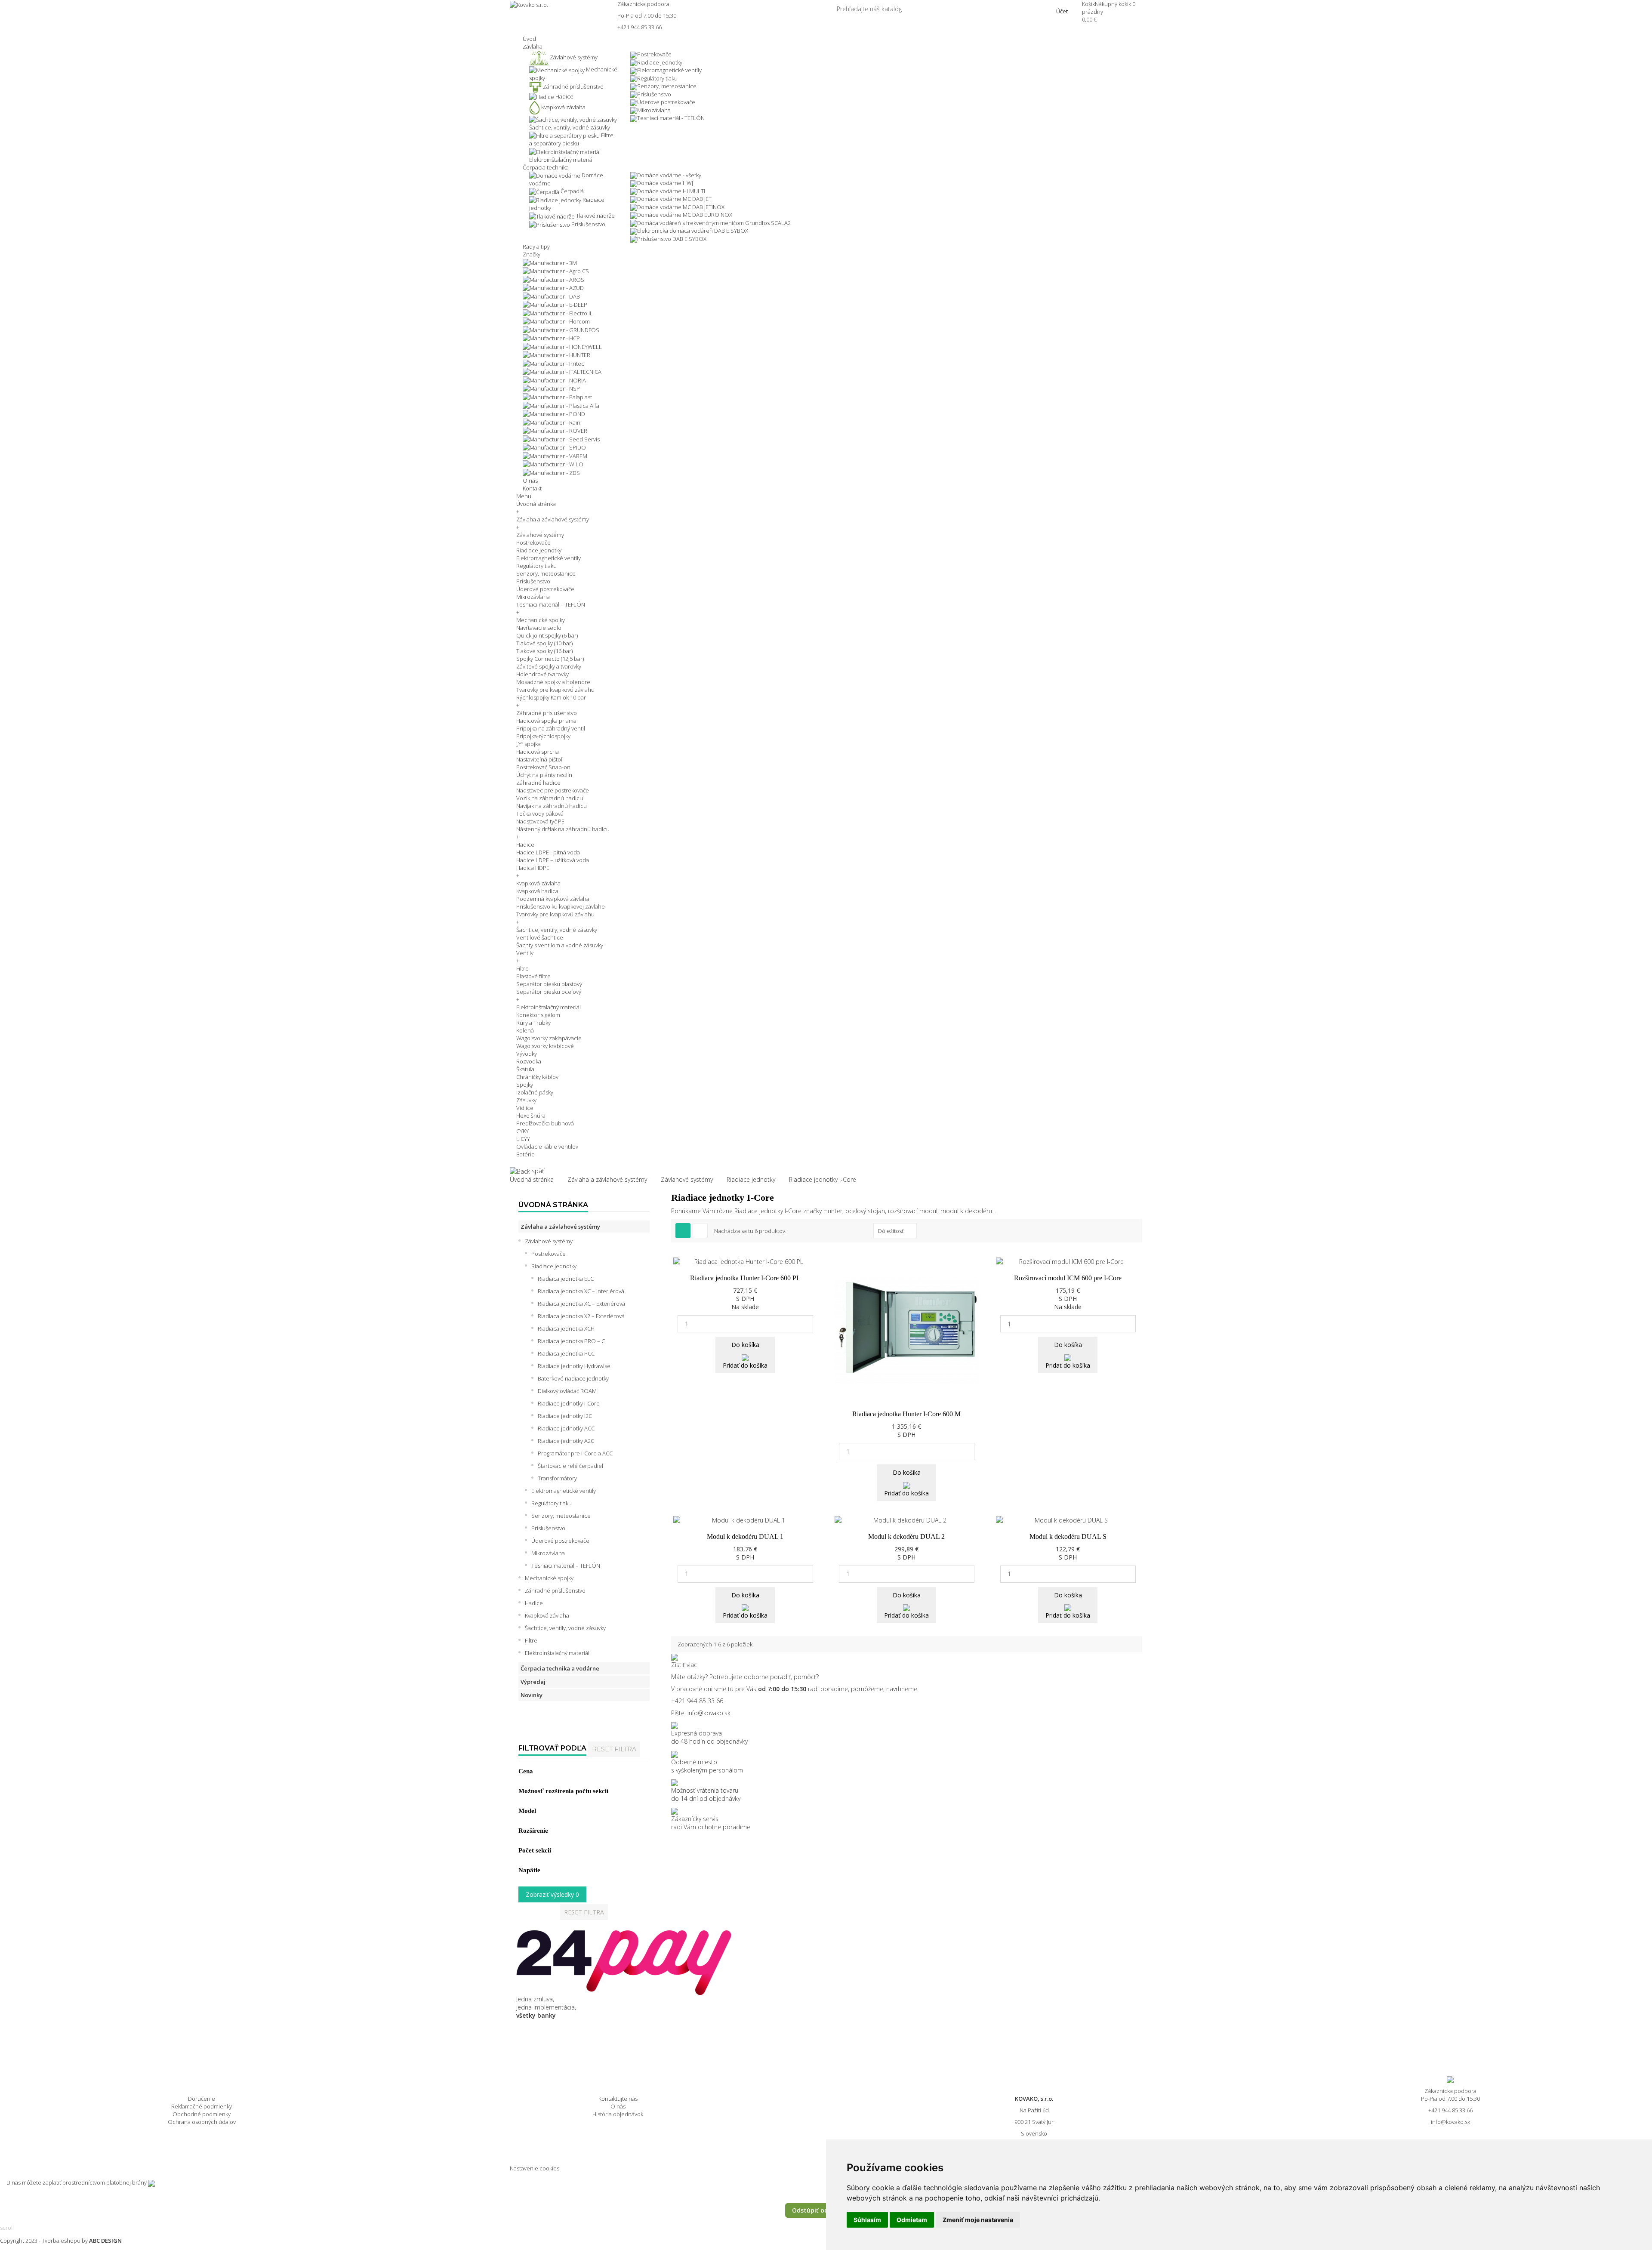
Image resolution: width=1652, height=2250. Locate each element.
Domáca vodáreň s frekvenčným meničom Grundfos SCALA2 (714, 223)
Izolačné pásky (535, 1092)
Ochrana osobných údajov (202, 2122)
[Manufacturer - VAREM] (555, 455)
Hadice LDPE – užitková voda (553, 860)
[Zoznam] (700, 1231)
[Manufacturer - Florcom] (556, 321)
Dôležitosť (891, 1231)
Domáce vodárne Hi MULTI (671, 191)
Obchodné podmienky (202, 2114)
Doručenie (202, 2099)
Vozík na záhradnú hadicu (550, 798)
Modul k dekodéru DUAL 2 (906, 1536)
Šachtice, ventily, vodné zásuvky (557, 930)
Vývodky (527, 1054)
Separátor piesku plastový (549, 984)
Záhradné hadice (538, 783)
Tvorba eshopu (61, 2241)
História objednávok (618, 2114)
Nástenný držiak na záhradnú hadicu (563, 829)
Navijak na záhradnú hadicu (552, 806)
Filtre (522, 968)
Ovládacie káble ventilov (547, 1147)
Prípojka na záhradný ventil (551, 728)
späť (537, 1171)
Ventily (525, 953)
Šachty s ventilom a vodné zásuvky (560, 945)
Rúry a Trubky (533, 1023)
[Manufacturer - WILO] (553, 464)
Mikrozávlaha (654, 110)
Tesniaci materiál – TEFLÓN (551, 604)
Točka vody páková (540, 814)
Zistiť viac (684, 1665)
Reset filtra (614, 1749)
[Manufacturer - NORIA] (554, 379)
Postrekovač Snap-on (543, 767)
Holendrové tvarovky (542, 674)
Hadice (525, 845)
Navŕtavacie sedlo (539, 628)
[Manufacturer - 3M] (550, 262)
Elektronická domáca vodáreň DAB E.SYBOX (693, 231)
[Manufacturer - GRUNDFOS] (561, 329)
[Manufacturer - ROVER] (555, 430)
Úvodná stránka (536, 504)
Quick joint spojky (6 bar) (547, 635)
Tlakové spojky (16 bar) (544, 651)
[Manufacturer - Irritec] (553, 363)
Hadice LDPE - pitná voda (548, 852)
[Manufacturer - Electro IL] (558, 312)
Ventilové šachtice (540, 937)
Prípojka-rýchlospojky (543, 736)
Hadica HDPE (533, 868)
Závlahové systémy (540, 535)
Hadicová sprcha (538, 752)
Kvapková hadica (537, 891)
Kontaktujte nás (618, 2099)
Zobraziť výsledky (552, 1894)
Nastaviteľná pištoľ (539, 759)
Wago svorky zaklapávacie (549, 1038)
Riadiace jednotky (660, 62)
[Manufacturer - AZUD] (553, 287)
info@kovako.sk (709, 1713)
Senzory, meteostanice (667, 86)
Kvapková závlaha (538, 883)
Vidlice (525, 1108)
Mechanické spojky (541, 620)
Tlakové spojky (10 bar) (544, 643)
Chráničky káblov (537, 1077)
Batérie (525, 1154)
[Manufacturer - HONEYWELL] (562, 346)
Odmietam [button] (912, 2220)
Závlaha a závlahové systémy (553, 519)
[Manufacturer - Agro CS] (556, 271)
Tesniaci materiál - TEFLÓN (671, 118)
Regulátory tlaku (657, 78)
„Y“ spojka (529, 744)
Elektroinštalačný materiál (549, 1007)
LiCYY (523, 1139)
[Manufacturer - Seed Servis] (561, 438)
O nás (618, 2106)
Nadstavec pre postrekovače (553, 790)
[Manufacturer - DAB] (551, 296)
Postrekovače (654, 54)
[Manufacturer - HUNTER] (556, 354)
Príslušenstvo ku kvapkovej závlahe (561, 906)
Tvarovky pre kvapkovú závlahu (555, 690)
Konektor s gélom (538, 1015)
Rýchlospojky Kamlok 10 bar (551, 697)
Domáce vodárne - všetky (669, 175)
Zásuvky (526, 1100)
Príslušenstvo (654, 94)
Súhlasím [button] (867, 2220)
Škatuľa (525, 1069)
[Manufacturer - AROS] (553, 279)
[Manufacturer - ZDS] (551, 472)
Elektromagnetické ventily (549, 558)
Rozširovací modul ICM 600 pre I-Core (1068, 1278)
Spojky (525, 1085)
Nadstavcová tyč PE (540, 821)
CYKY (522, 1131)
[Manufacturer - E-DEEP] (555, 304)
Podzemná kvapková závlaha (553, 899)
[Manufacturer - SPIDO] (554, 447)
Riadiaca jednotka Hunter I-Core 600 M (906, 1414)
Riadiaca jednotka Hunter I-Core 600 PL (745, 1278)
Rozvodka (529, 1061)
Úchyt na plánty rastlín (544, 775)
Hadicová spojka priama (546, 721)
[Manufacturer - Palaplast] (557, 396)
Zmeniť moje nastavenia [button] (978, 2220)
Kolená (525, 1030)
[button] (533, 46)
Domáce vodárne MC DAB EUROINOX (685, 215)
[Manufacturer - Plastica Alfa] (561, 405)
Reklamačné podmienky (202, 2106)
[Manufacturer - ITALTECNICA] (562, 371)
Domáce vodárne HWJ (665, 183)
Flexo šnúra (531, 1116)
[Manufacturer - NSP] (551, 388)
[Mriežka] (683, 1231)
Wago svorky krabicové (545, 1046)
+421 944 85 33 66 (640, 27)
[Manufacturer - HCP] (551, 338)
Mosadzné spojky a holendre (553, 682)
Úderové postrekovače (666, 102)
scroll (7, 2228)
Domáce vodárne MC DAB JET (674, 199)
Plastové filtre (533, 976)
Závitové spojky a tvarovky (549, 666)
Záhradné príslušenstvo (547, 713)
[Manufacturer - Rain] (552, 422)
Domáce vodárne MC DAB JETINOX (681, 207)
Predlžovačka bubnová (545, 1123)
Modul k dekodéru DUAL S (1068, 1536)
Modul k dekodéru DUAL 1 (745, 1536)
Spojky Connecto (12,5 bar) (550, 659)
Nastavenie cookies (535, 2168)
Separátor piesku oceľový (549, 992)
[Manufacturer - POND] (554, 413)
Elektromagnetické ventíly (669, 70)
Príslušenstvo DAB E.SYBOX (672, 239)
